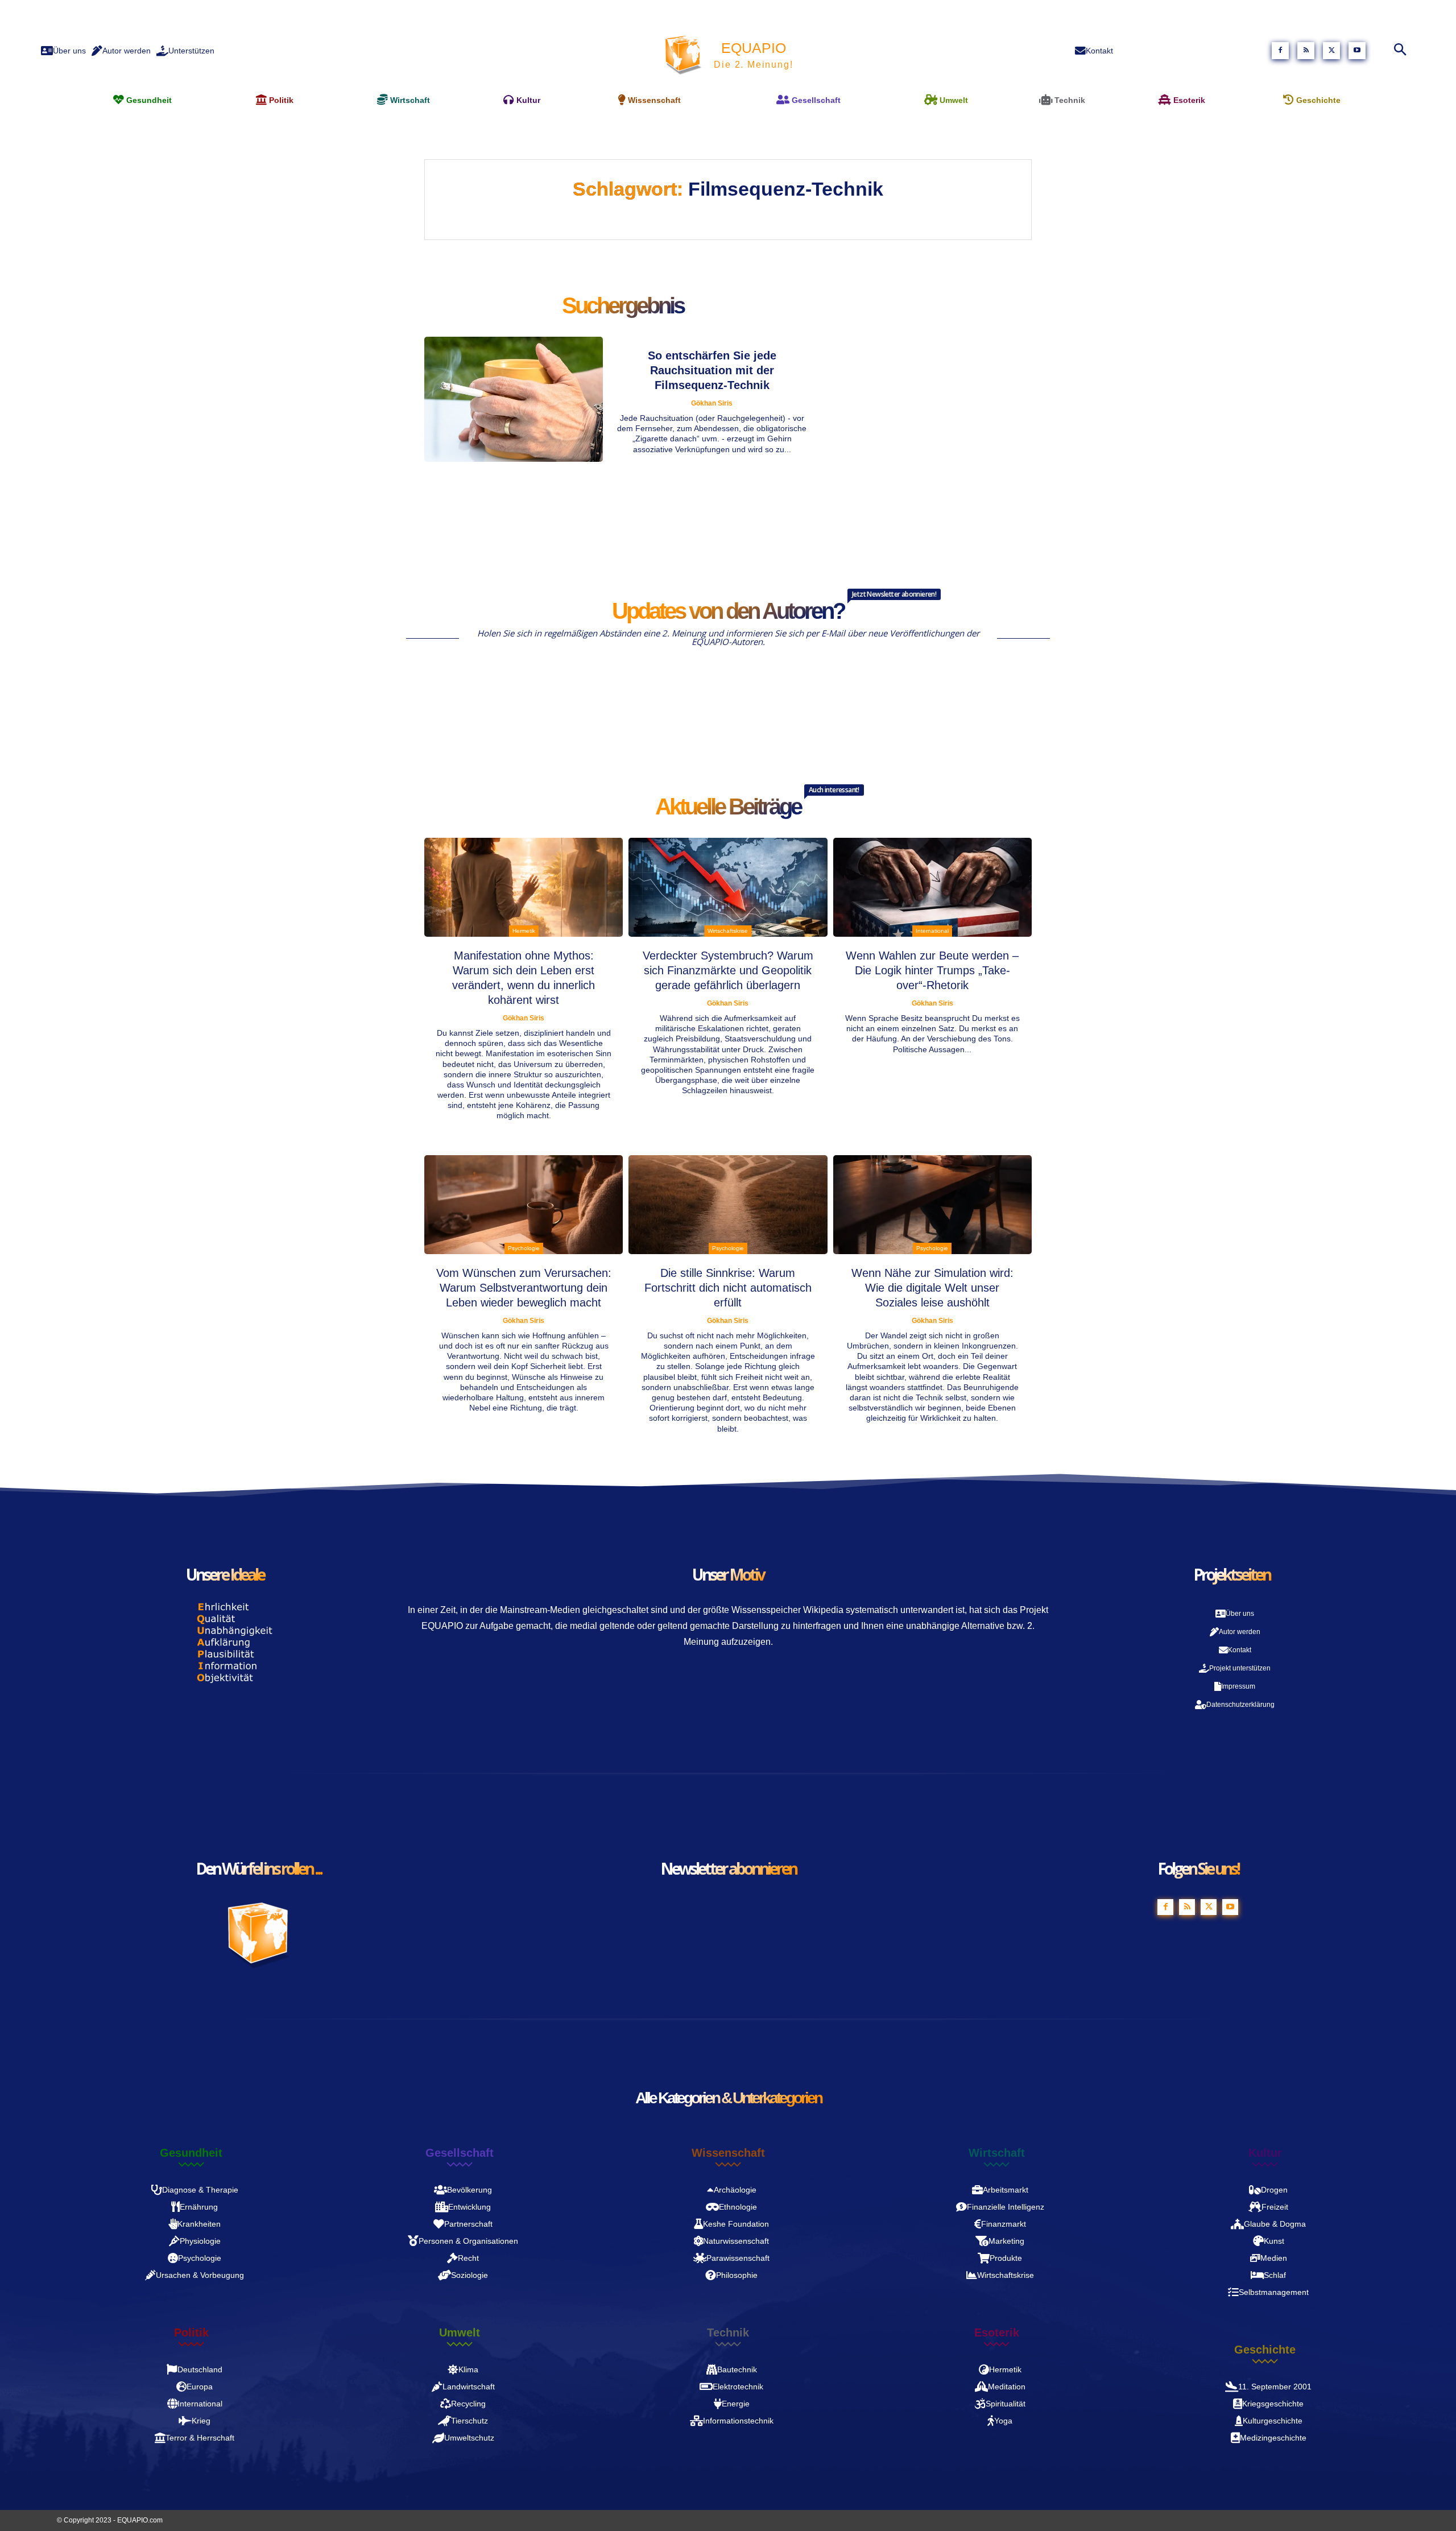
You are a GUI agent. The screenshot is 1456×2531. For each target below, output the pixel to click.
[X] (1331, 51)
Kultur (1265, 2153)
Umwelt (460, 2333)
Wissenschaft (728, 2153)
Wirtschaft (997, 2153)
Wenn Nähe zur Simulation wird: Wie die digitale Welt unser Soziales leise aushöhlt (932, 1288)
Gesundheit (191, 2153)
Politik (191, 2333)
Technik (728, 2333)
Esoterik (997, 2333)
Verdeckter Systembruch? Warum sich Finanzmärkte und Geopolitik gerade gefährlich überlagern (728, 970)
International (932, 931)
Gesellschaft (460, 2153)
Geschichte (1265, 2350)
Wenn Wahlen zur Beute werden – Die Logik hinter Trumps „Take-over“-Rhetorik (932, 970)
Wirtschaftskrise (728, 931)
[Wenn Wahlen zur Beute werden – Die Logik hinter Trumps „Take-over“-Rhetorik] (932, 888)
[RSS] (1306, 51)
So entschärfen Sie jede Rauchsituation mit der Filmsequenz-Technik (712, 370)
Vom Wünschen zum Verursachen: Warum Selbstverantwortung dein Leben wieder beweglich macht (524, 1288)
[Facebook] (1280, 51)
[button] (1397, 51)
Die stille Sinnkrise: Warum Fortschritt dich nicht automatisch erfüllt (728, 1288)
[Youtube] (1357, 51)
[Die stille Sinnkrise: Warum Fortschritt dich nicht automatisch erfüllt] (728, 1205)
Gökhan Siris (712, 403)
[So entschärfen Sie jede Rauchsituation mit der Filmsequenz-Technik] (514, 399)
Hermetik (524, 931)
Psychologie (524, 1248)
